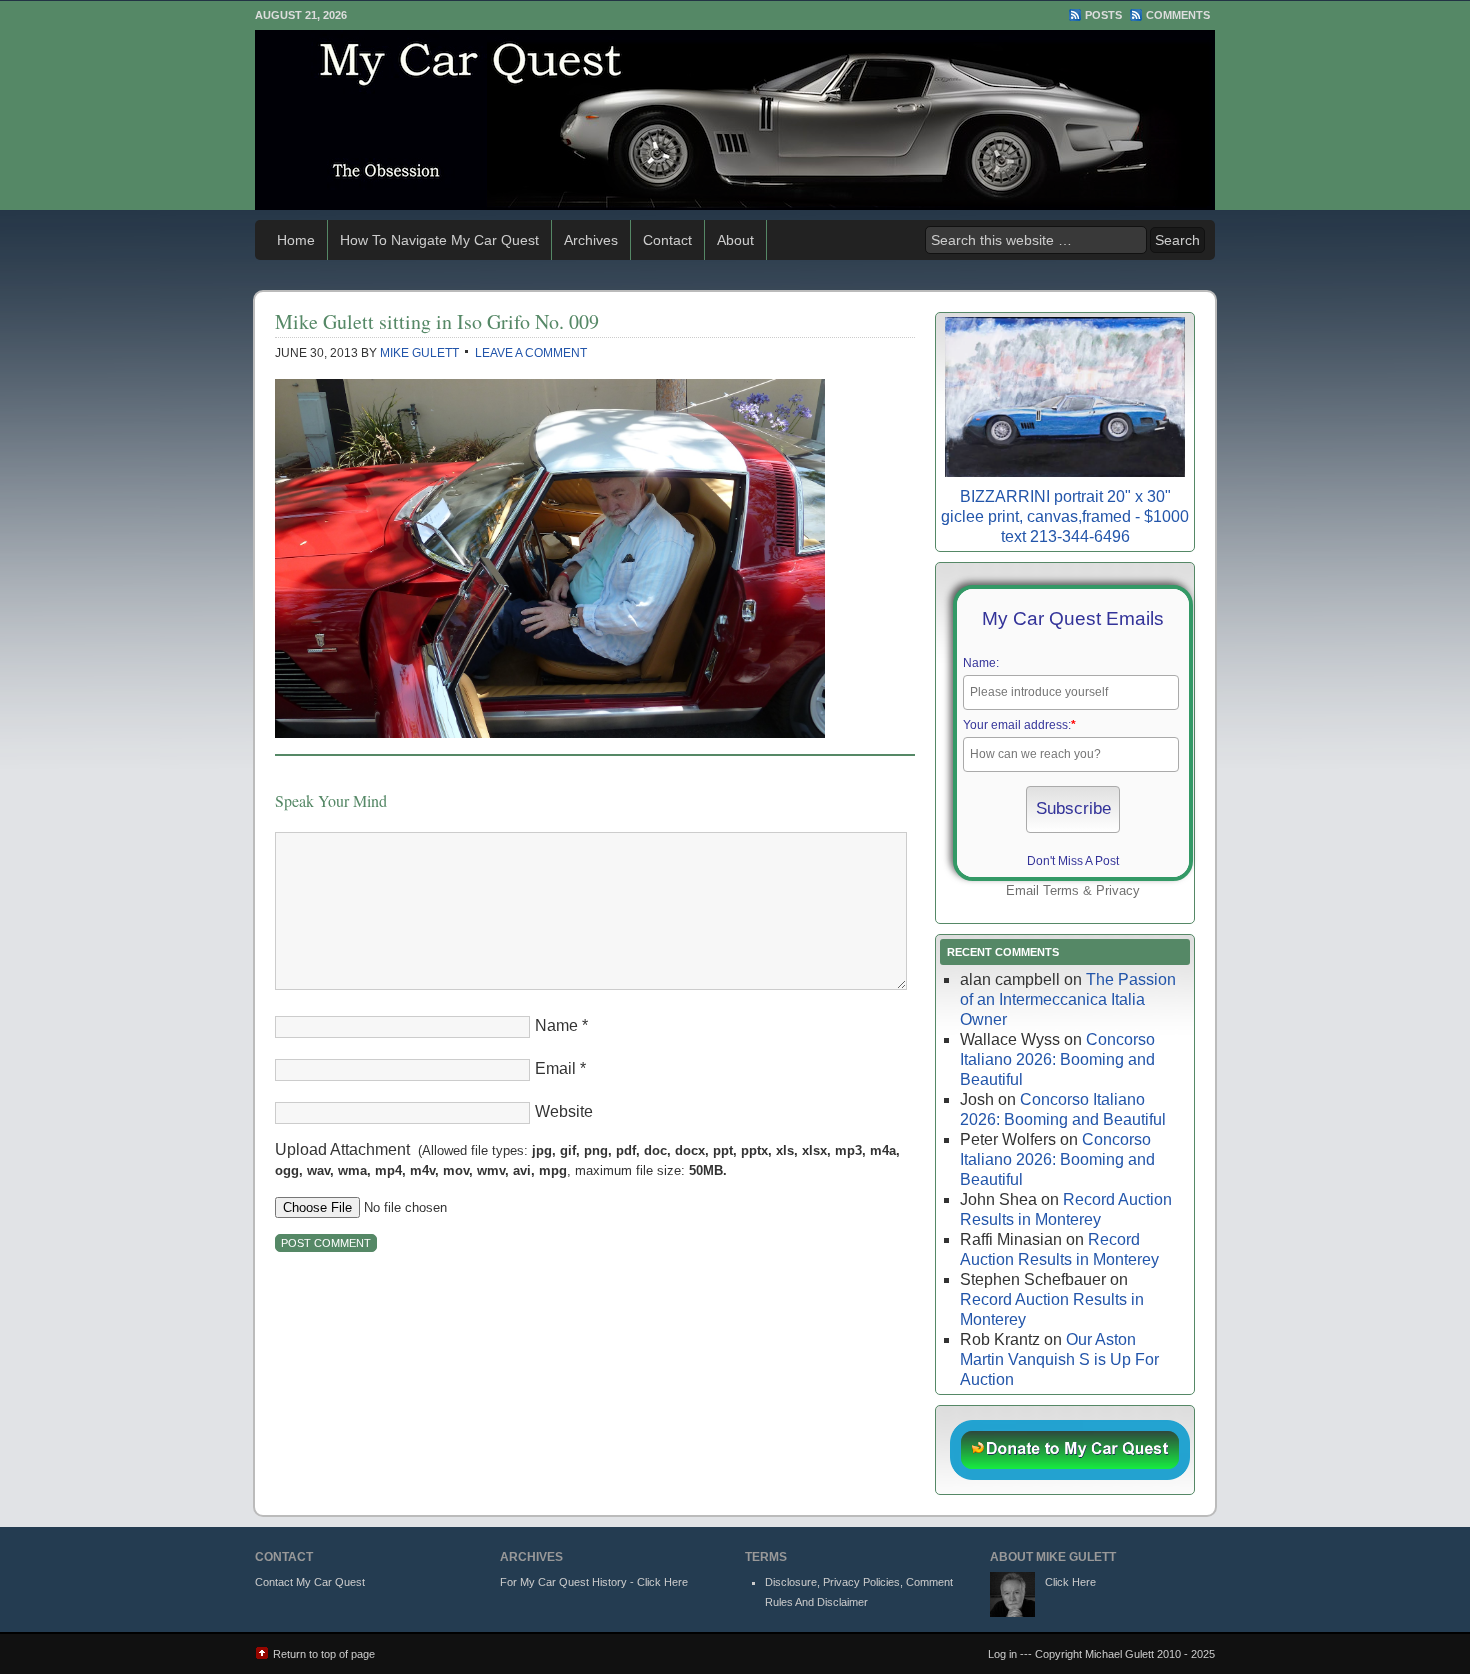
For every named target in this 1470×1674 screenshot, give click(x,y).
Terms (1061, 890)
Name (556, 1025)
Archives (591, 240)
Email (555, 1068)
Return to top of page (324, 1654)
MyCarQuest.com (735, 120)
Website (564, 1111)
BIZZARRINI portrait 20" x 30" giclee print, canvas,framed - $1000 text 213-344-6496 (1065, 516)
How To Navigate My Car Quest (439, 240)
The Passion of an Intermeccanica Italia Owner (1068, 999)
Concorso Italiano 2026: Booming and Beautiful (1057, 1059)
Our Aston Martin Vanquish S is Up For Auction (1059, 1359)
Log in (1002, 1654)
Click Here (1070, 1582)
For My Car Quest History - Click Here (594, 1582)
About (735, 240)
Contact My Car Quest (310, 1582)
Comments (1178, 15)
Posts (1103, 15)
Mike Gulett (419, 353)
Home (296, 240)
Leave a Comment (531, 353)
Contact (667, 240)
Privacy (1118, 890)
